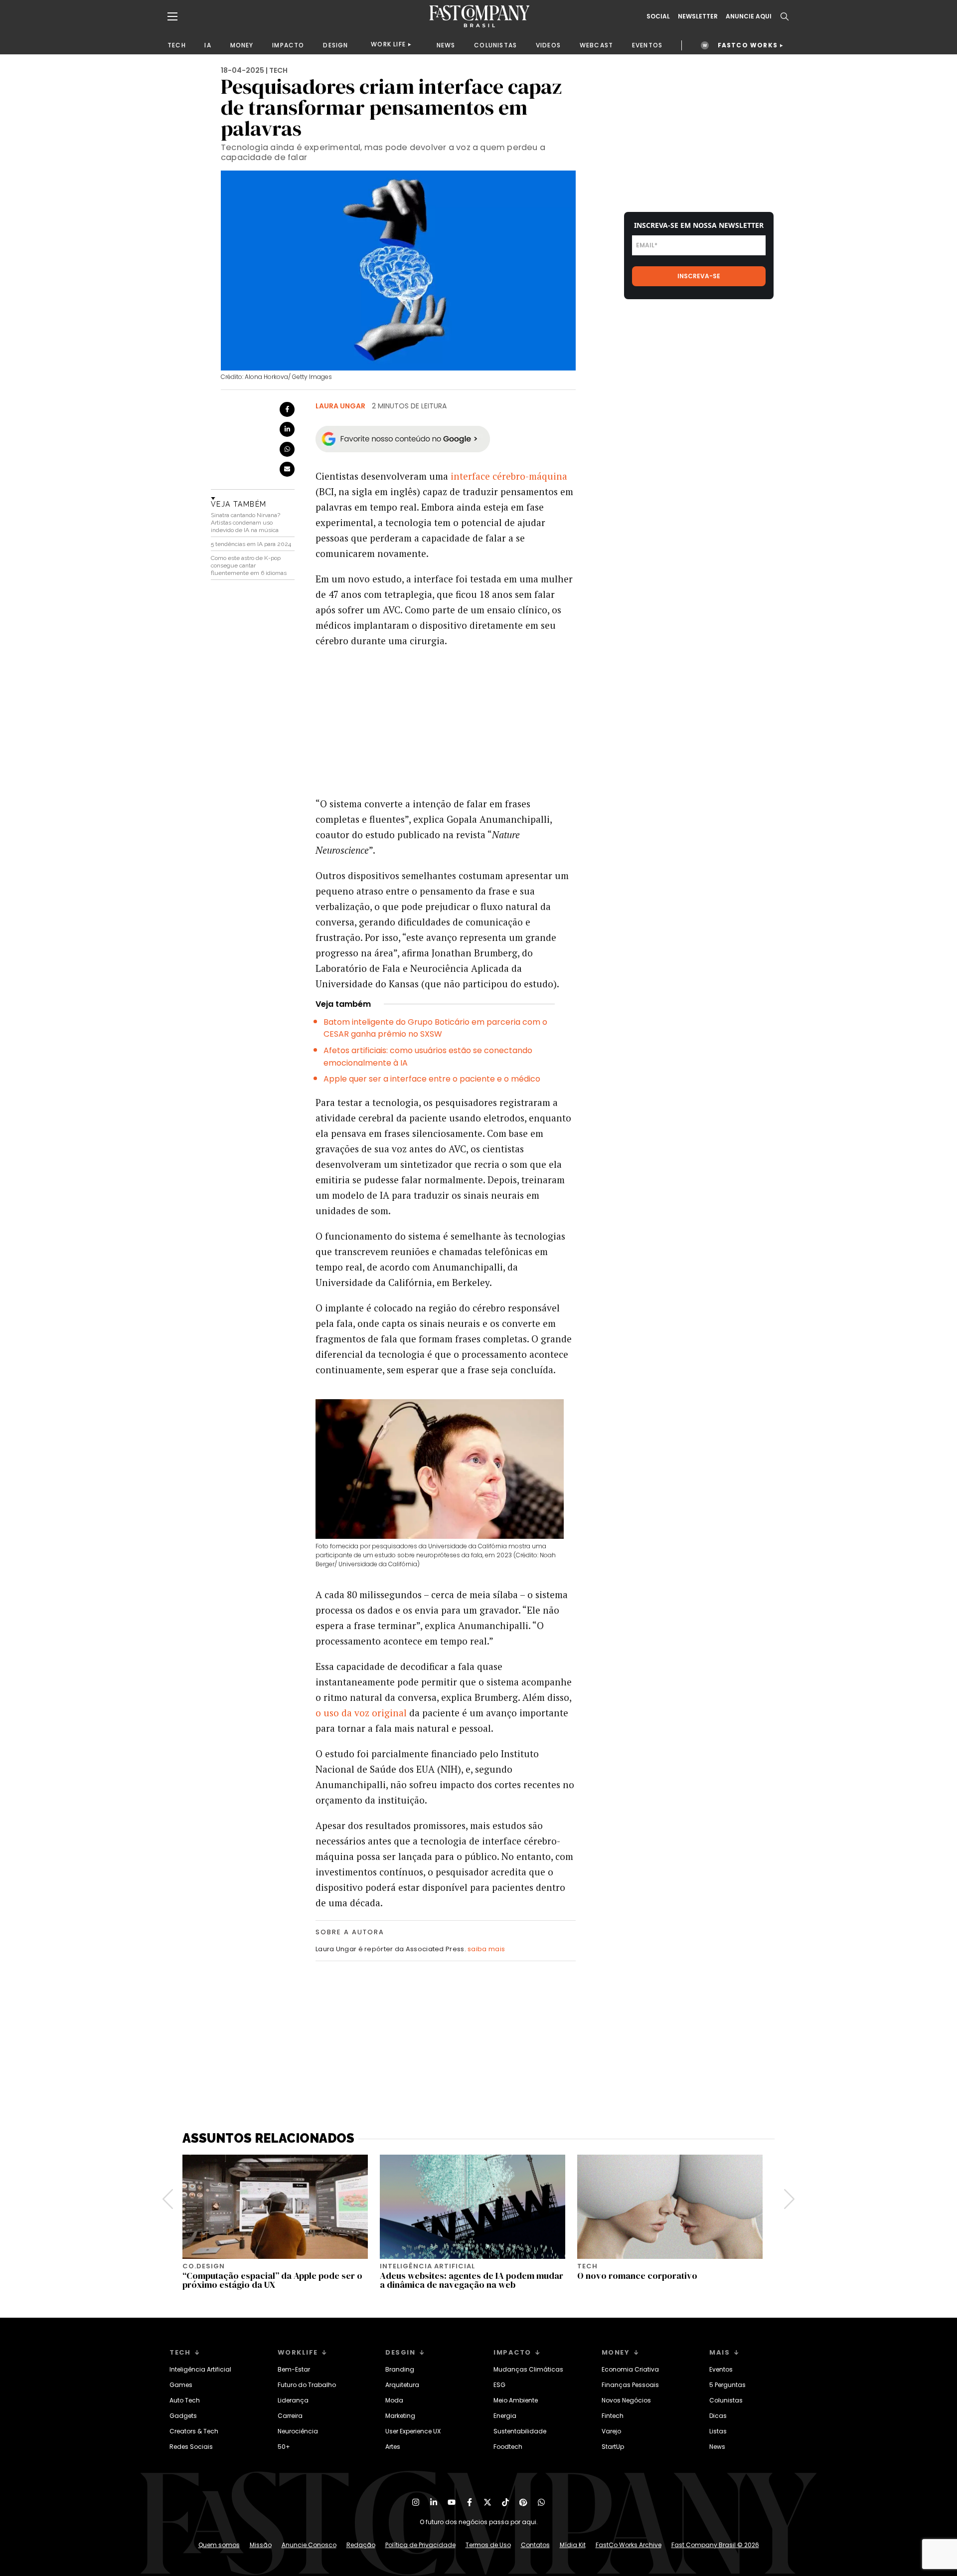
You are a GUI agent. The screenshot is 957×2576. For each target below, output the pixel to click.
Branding (400, 2369)
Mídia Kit (573, 2545)
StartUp (613, 2447)
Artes (393, 2447)
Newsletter (698, 16)
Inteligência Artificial (200, 2369)
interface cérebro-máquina (509, 476)
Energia (505, 2416)
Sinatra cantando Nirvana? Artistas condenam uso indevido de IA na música (245, 523)
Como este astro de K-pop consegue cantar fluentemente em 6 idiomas (249, 565)
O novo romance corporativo (637, 2276)
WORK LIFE (388, 44)
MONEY (242, 45)
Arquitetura (402, 2385)
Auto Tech (185, 2400)
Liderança (293, 2400)
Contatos (535, 2545)
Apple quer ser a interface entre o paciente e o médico (432, 1079)
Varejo (611, 2431)
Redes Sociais (191, 2447)
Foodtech (508, 2447)
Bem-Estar (294, 2369)
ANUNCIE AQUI (749, 16)
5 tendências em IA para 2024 (251, 544)
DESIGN (335, 45)
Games (181, 2385)
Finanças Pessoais (630, 2385)
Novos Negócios (626, 2400)
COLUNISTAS (495, 45)
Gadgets (183, 2416)
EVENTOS (647, 45)
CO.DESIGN (204, 2266)
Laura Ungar (340, 406)
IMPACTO (288, 45)
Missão (261, 2545)
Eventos (721, 2369)
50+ (284, 2447)
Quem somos (219, 2545)
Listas (718, 2431)
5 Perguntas (727, 2385)
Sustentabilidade (520, 2431)
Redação (361, 2545)
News (717, 2447)
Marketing (400, 2416)
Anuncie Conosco (309, 2545)
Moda (394, 2400)
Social (658, 16)
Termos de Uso (488, 2545)
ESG (499, 2385)
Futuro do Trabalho (307, 2385)
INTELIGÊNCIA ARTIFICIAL (427, 2266)
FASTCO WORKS (748, 45)
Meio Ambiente (516, 2400)
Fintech (613, 2416)
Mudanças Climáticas (528, 2369)
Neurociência (298, 2431)
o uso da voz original (361, 1713)
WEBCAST (596, 45)
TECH (177, 45)
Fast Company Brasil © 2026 (715, 2545)
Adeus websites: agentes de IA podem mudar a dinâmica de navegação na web (472, 2280)
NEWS (446, 45)
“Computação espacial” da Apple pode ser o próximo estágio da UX (272, 2280)
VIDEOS (548, 45)
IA (208, 45)
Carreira (290, 2416)
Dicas (718, 2416)
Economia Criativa (630, 2369)
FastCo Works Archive (629, 2545)
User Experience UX (413, 2431)
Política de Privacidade (420, 2545)
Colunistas (726, 2400)
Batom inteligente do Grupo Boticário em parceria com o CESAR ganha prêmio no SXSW (435, 1028)
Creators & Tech (194, 2431)
